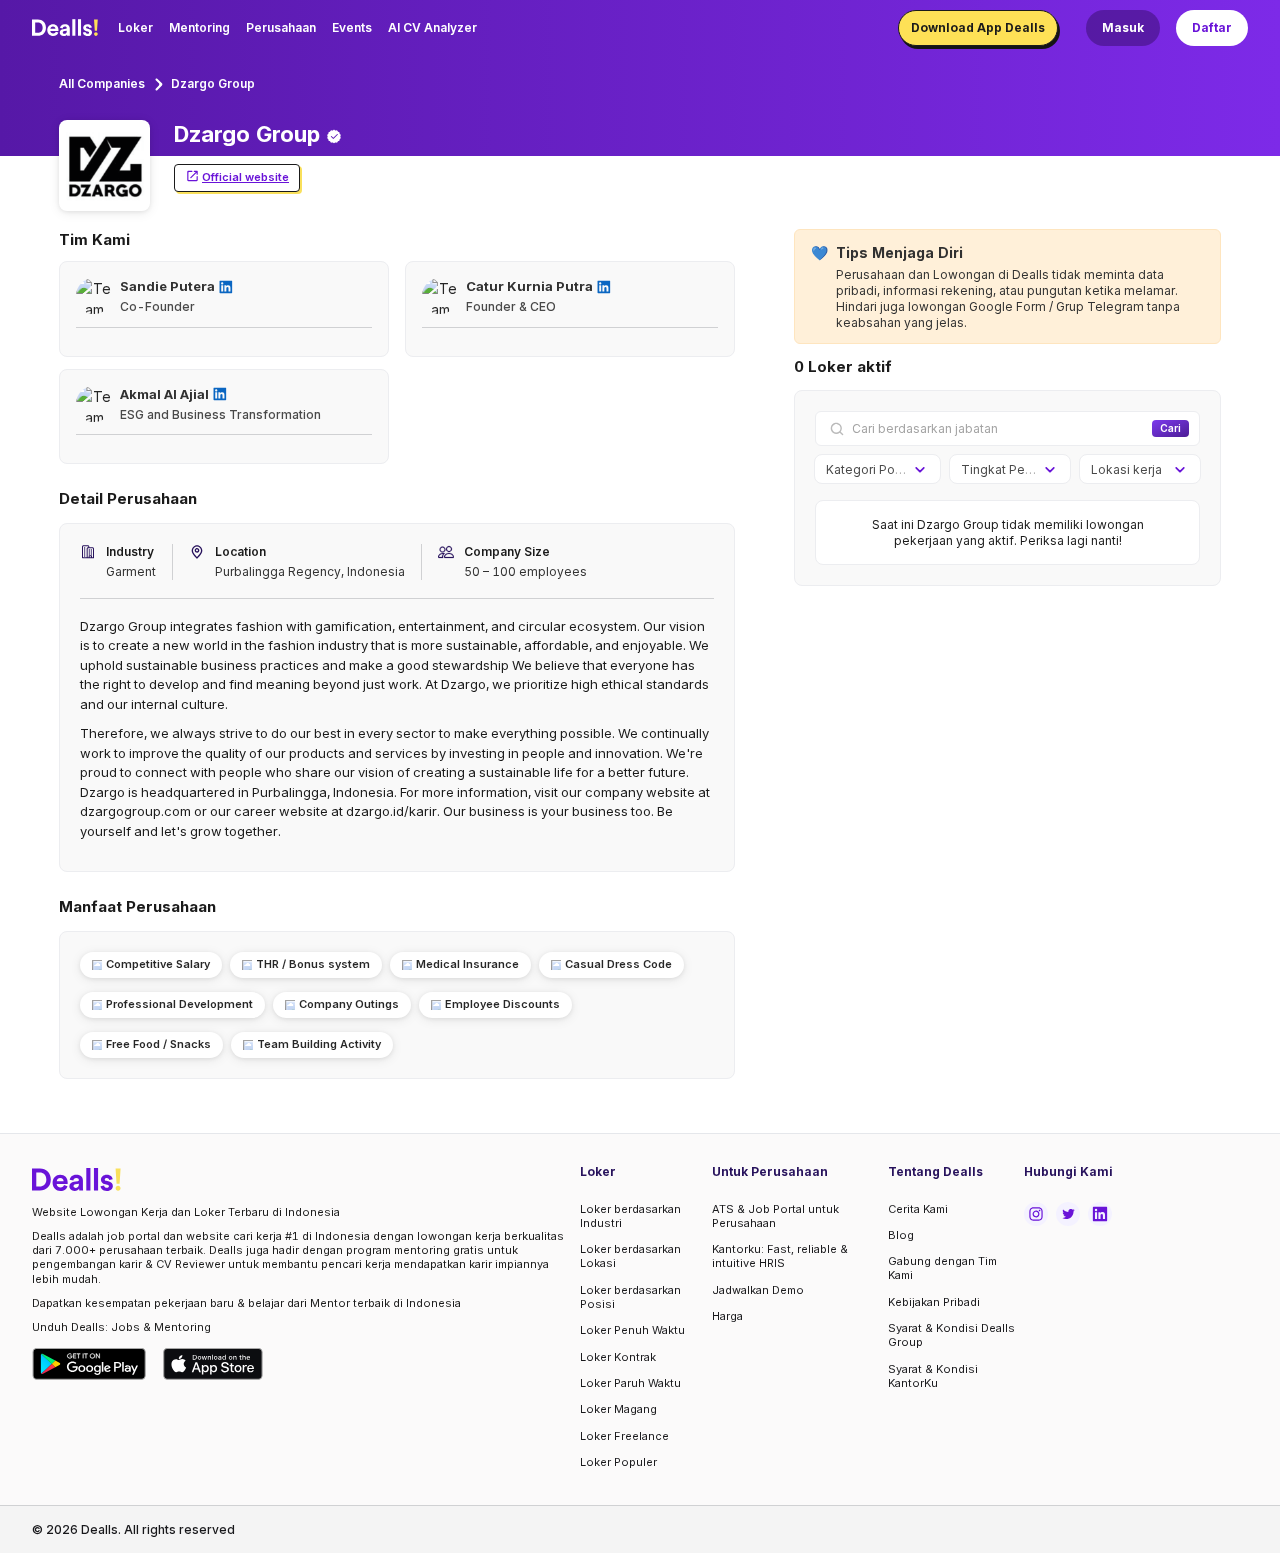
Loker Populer (618, 1462)
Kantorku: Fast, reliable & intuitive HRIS (780, 1256)
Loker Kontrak (618, 1357)
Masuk (1123, 27)
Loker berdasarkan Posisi (630, 1297)
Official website (245, 177)
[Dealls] (68, 28)
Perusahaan (281, 27)
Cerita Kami (918, 1209)
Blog (901, 1235)
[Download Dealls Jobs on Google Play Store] (89, 1364)
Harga (727, 1316)
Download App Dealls (978, 27)
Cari (1170, 428)
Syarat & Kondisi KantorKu (933, 1376)
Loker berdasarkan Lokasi (630, 1256)
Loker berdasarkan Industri (630, 1216)
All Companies (102, 83)
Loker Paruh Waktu (630, 1383)
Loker (135, 27)
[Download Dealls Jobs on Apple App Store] (213, 1364)
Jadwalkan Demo (758, 1290)
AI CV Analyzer (432, 27)
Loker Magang (618, 1409)
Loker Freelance (624, 1436)
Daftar (1212, 27)
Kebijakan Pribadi (934, 1302)
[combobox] (870, 470)
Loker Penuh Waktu (632, 1330)
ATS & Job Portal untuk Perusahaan (775, 1216)
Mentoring (199, 27)
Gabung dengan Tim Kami (942, 1268)
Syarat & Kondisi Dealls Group (951, 1335)
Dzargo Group (213, 83)
